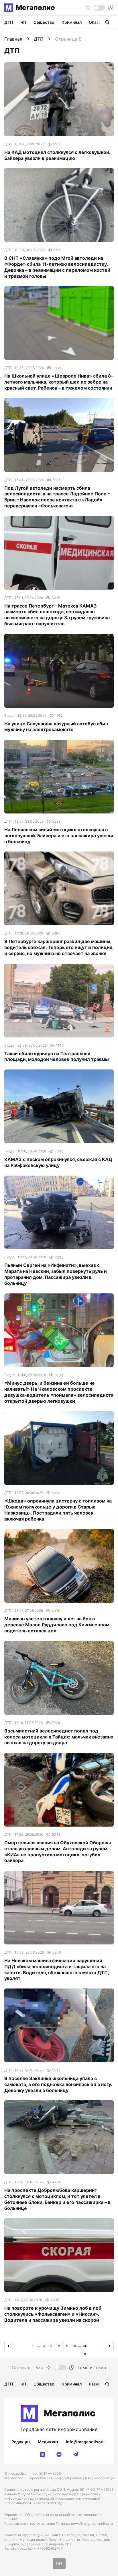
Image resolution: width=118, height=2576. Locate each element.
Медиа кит (48, 2442)
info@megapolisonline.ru (91, 2442)
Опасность (100, 22)
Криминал (72, 22)
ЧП (23, 22)
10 (74, 2346)
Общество (44, 22)
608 (85, 2347)
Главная (13, 39)
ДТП (39, 39)
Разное (96, 2384)
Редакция (21, 2442)
